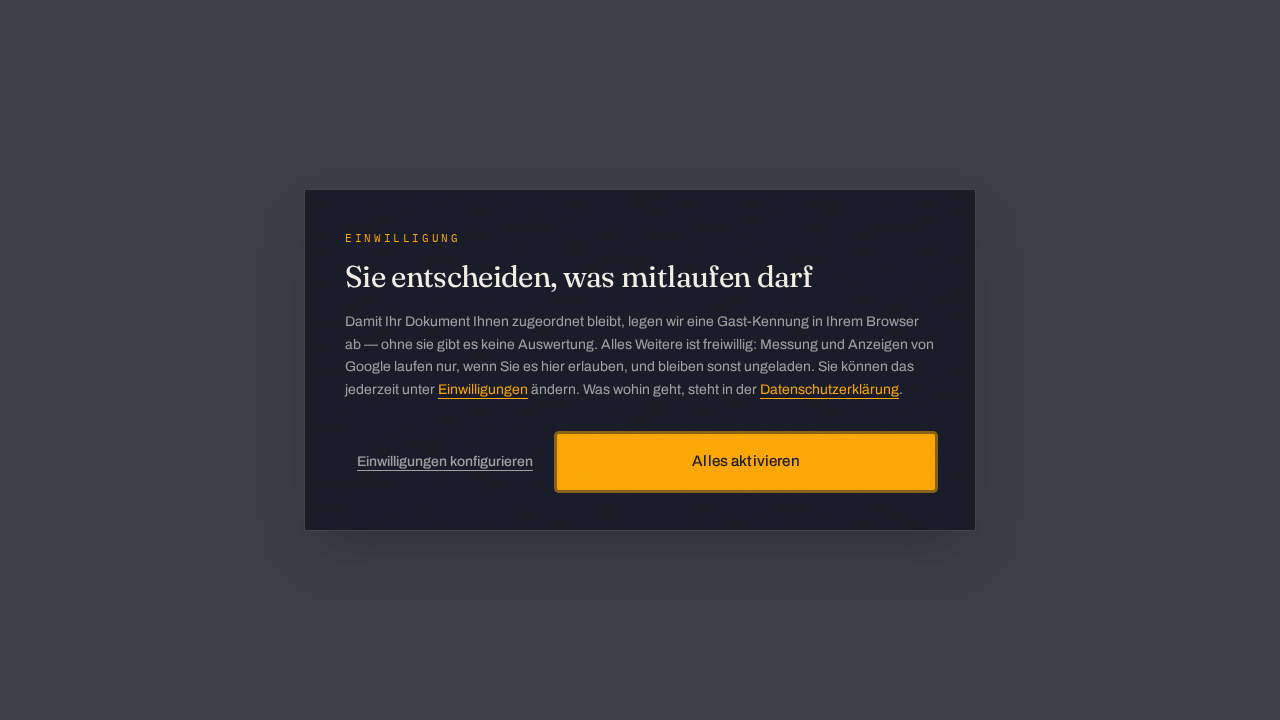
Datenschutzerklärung (829, 389)
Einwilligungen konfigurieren (445, 461)
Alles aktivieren (745, 461)
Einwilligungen (483, 389)
